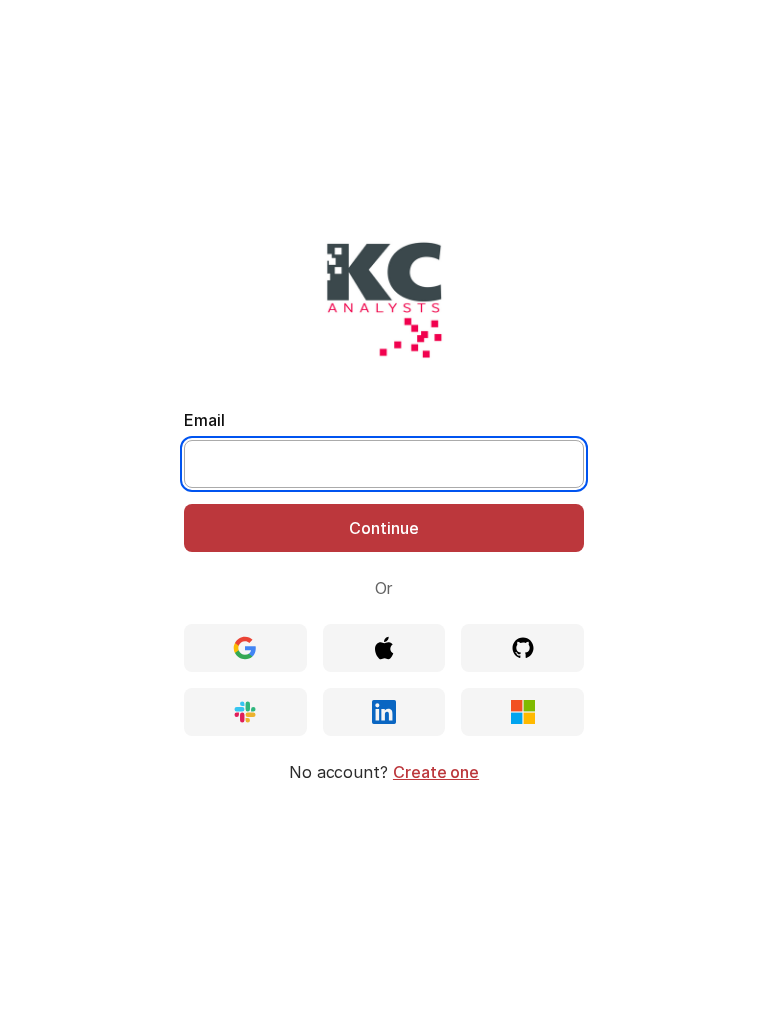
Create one (436, 772)
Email (204, 420)
